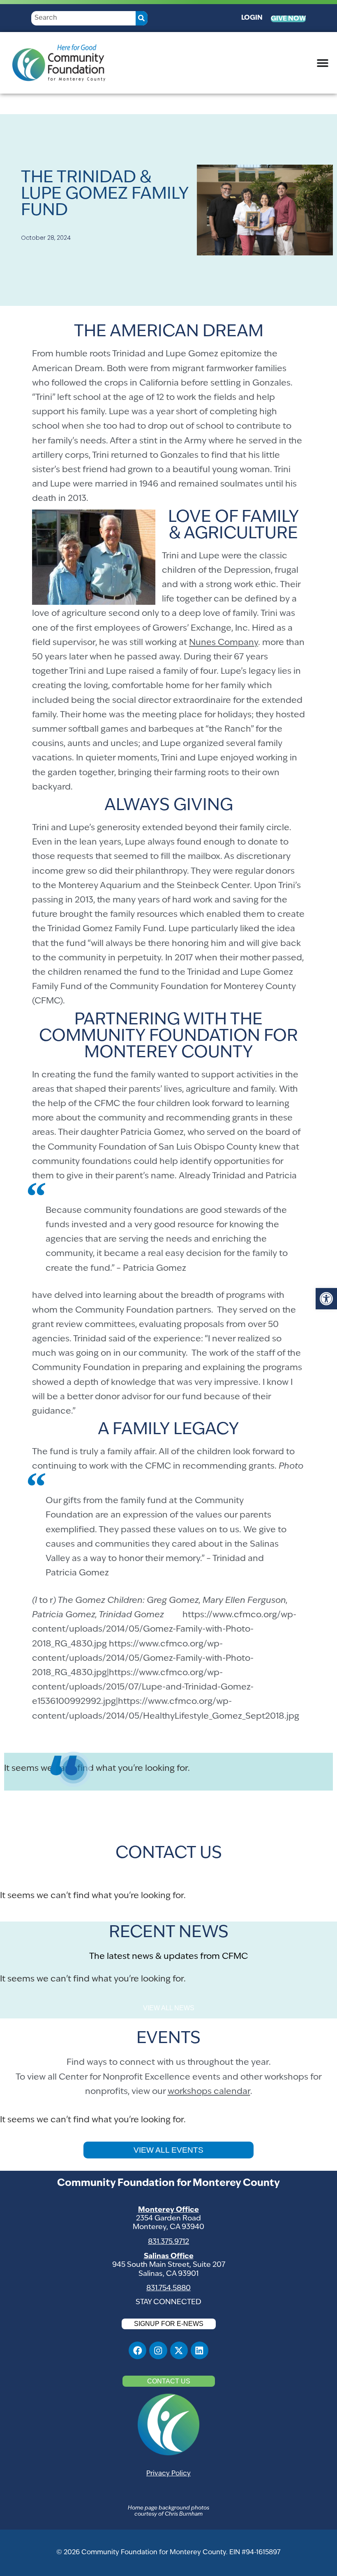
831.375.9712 (168, 2242)
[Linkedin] (200, 2350)
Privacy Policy (168, 2474)
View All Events (168, 2150)
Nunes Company (224, 643)
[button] (326, 1299)
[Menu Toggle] (323, 63)
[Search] (142, 18)
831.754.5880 (168, 2288)
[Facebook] (137, 2350)
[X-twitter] (179, 2350)
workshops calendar (209, 2092)
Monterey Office (168, 2210)
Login (252, 18)
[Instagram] (158, 2350)
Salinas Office (169, 2256)
